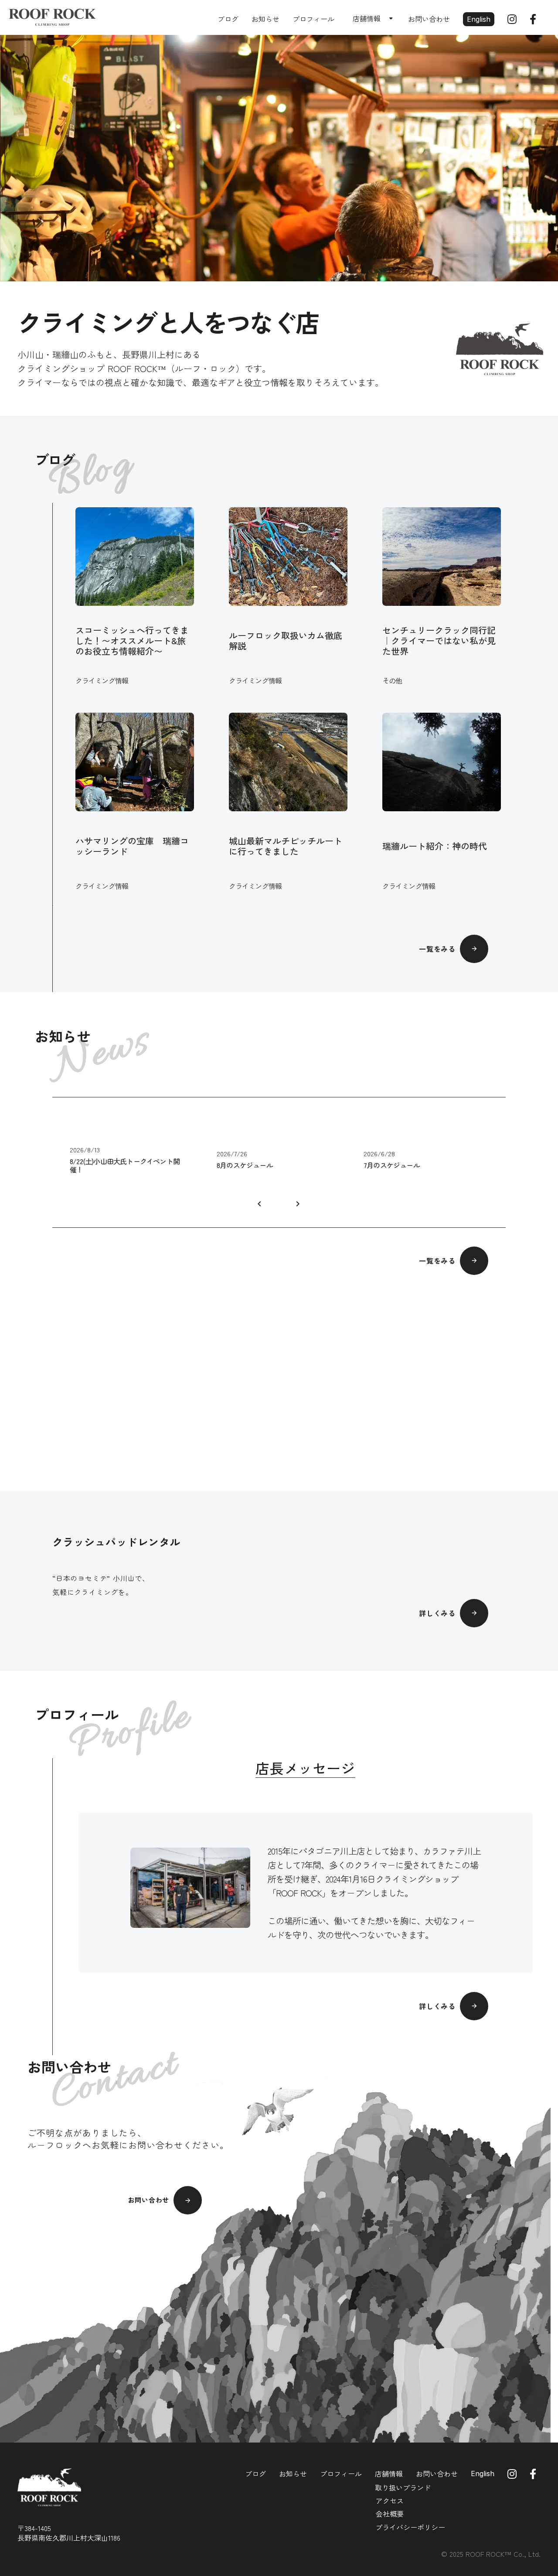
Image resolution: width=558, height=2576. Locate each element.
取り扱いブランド (403, 2487)
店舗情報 (389, 2474)
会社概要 (390, 2514)
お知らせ (265, 19)
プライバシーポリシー (410, 2527)
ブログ (228, 19)
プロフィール (313, 19)
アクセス (390, 2501)
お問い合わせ (429, 19)
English (479, 19)
